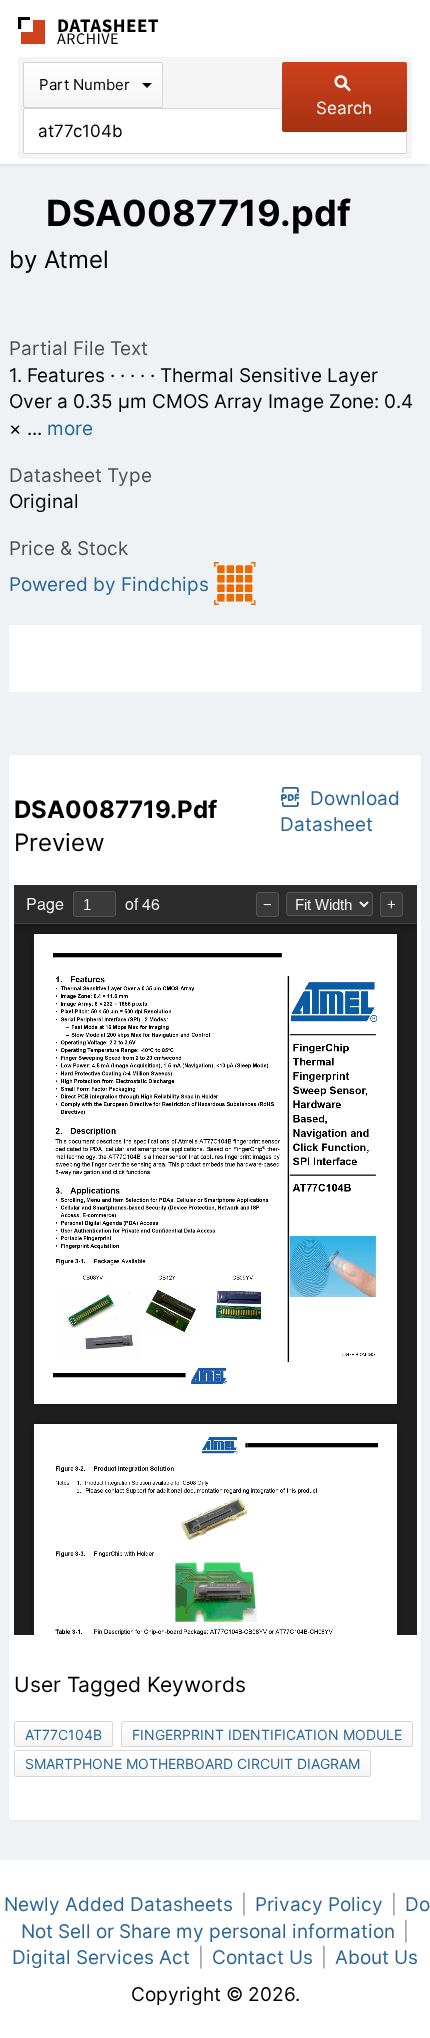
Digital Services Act (101, 1957)
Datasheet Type (80, 475)
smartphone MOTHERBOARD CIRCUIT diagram (192, 1763)
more (70, 428)
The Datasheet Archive (88, 30)
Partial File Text (78, 348)
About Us (376, 1957)
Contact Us (262, 1957)
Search (344, 108)
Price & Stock (68, 548)
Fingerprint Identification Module (267, 1734)
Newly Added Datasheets (118, 1904)
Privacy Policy (319, 1904)
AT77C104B (63, 1734)
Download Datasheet (340, 812)
